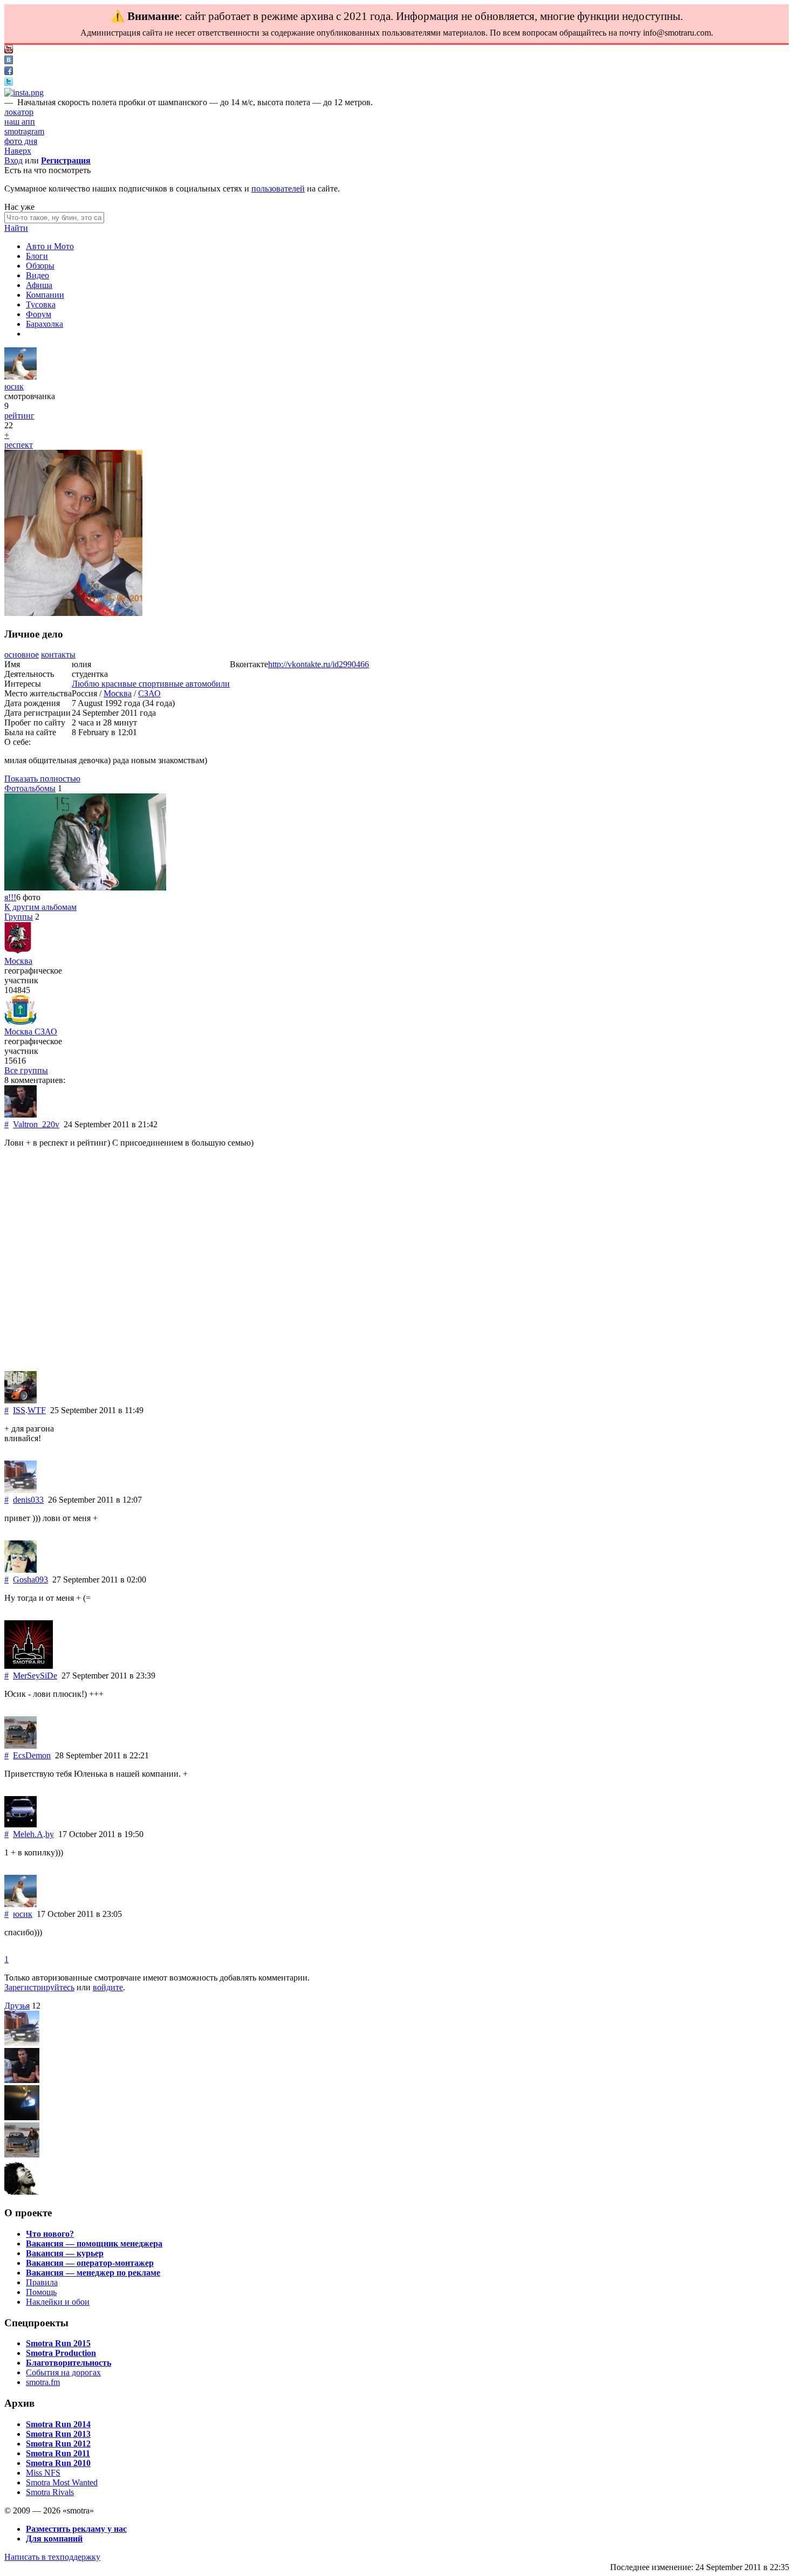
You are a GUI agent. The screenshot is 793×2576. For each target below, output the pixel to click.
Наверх (18, 151)
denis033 (28, 1500)
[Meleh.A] (20, 1824)
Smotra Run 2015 (58, 2343)
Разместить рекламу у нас (76, 2529)
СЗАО (149, 693)
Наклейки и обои (58, 2302)
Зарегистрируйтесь (39, 1987)
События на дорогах (63, 2372)
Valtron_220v (36, 1124)
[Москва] (18, 951)
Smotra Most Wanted (62, 2482)
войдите (108, 1987)
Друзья (17, 2006)
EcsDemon (32, 1755)
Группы (19, 917)
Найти (16, 228)
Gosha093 (30, 1580)
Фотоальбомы (30, 788)
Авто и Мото (50, 246)
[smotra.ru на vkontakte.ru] (9, 61)
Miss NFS (43, 2473)
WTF (37, 1410)
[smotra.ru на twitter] (9, 83)
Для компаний (54, 2539)
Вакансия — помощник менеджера (94, 2243)
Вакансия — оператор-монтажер (90, 2263)
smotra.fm (43, 2382)
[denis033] (20, 1490)
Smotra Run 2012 (58, 2444)
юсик (14, 386)
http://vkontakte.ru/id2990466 (319, 664)
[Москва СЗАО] (20, 1022)
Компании (45, 295)
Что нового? (50, 2234)
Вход (13, 160)
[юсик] (20, 377)
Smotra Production (61, 2353)
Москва (118, 693)
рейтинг (19, 416)
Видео (37, 275)
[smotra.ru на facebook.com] (9, 72)
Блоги (37, 256)
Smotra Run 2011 (58, 2453)
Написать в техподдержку (52, 2557)
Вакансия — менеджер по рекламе (93, 2273)
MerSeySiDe (35, 1676)
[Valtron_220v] (20, 1115)
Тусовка (41, 304)
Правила (42, 2282)
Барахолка (45, 324)
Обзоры (40, 266)
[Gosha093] (20, 1570)
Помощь (41, 2292)
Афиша (39, 285)
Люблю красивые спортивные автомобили (151, 684)
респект (19, 445)
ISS (19, 1410)
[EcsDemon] (20, 1746)
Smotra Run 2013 (58, 2434)
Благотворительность (69, 2363)
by (50, 1834)
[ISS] (20, 1400)
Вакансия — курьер (65, 2253)
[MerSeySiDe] (29, 1666)
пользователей (278, 189)
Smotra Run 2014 (58, 2424)
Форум (39, 314)
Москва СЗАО (31, 1032)
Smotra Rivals (50, 2492)
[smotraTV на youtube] (9, 50)
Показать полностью (42, 779)
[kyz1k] (22, 2117)
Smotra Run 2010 (58, 2463)
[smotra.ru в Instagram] (24, 93)
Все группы (26, 1070)
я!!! (10, 897)
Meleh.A (28, 1834)
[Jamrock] (22, 2192)
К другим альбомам (40, 907)
